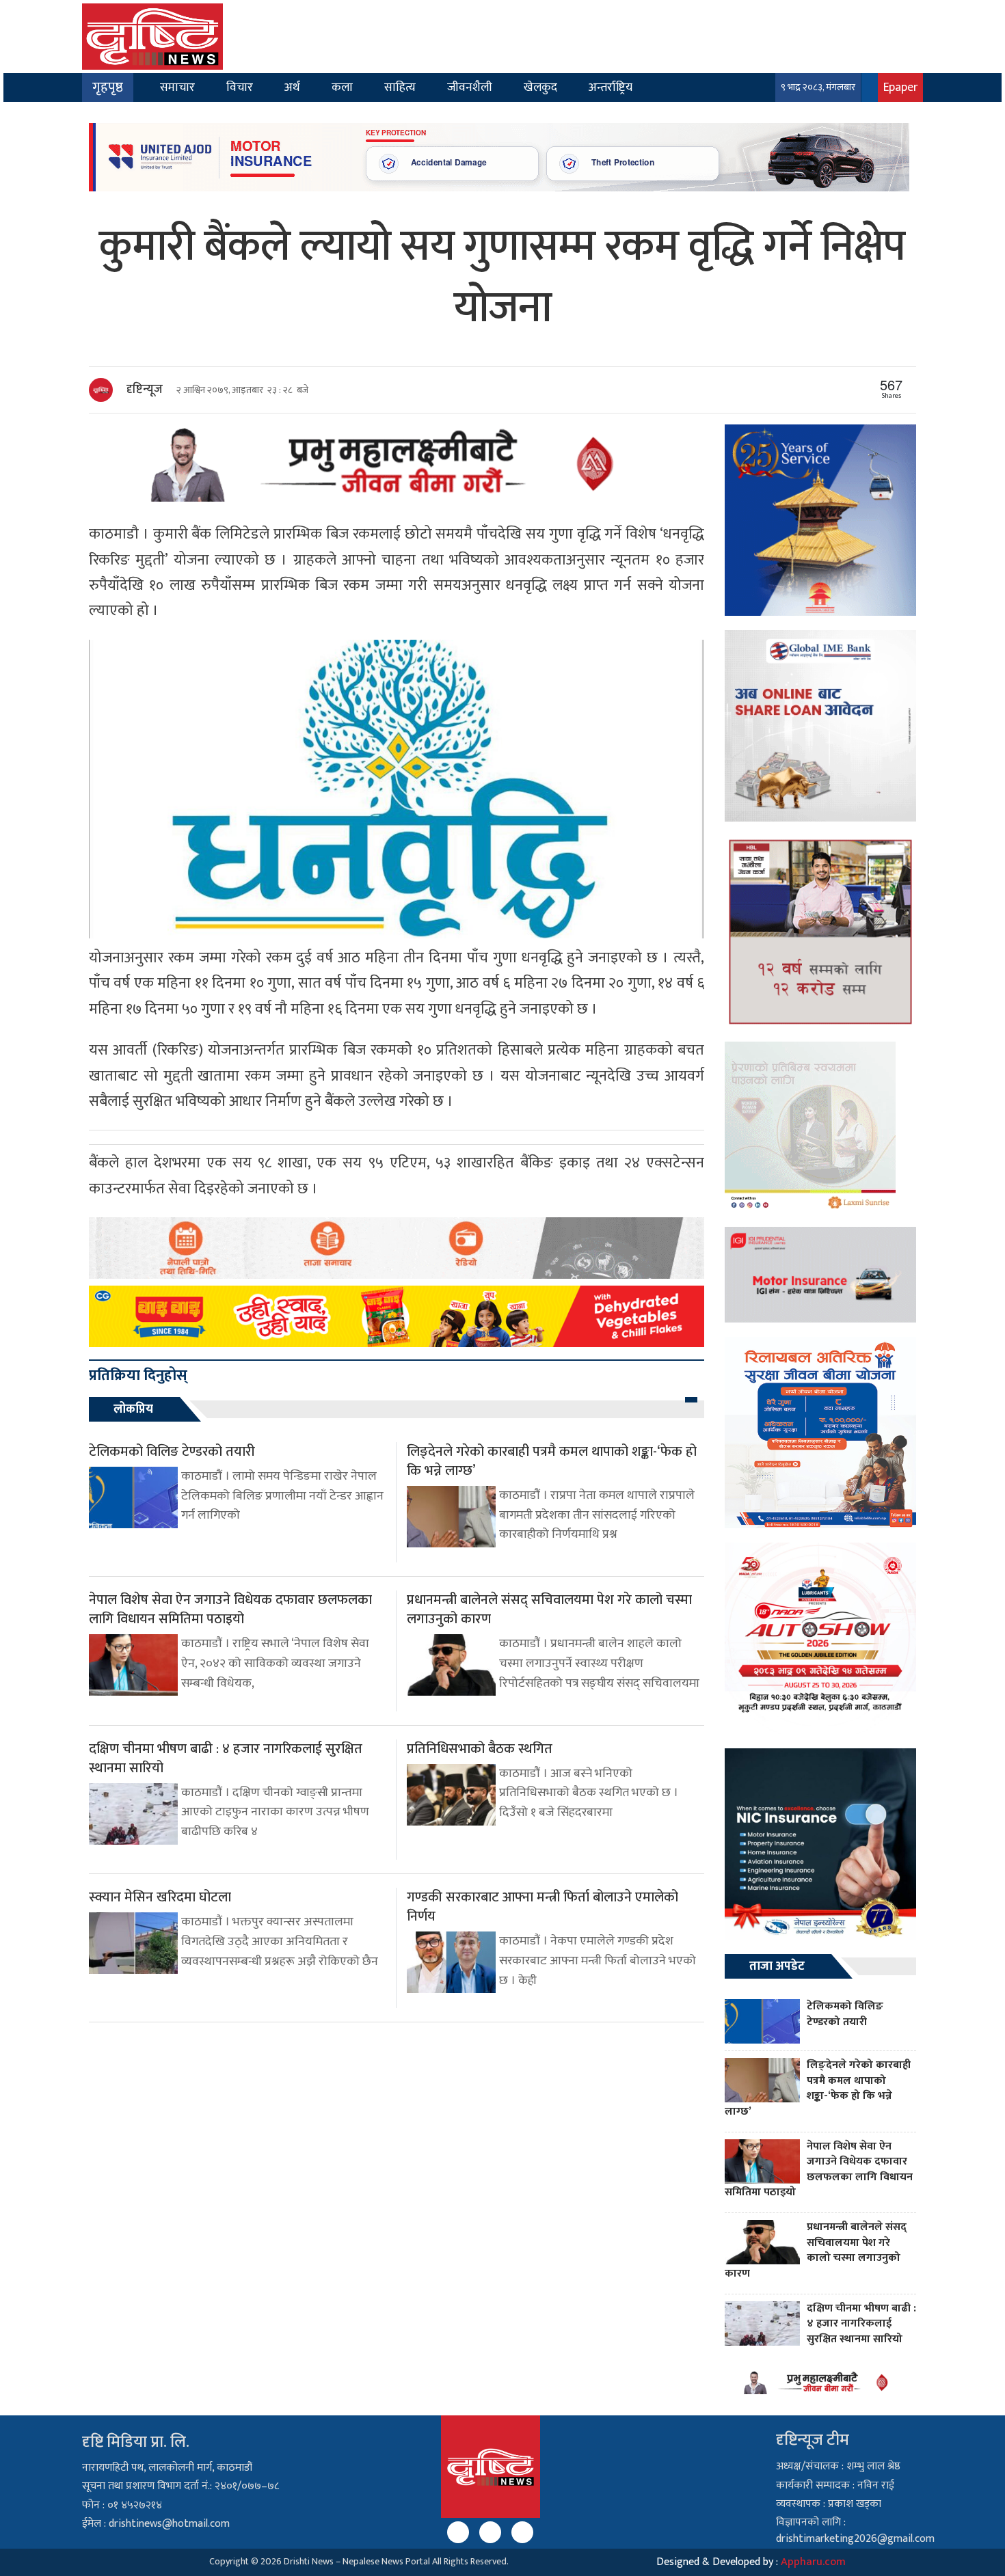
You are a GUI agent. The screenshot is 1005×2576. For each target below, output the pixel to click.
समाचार (177, 87)
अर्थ (292, 87)
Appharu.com (813, 2562)
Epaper (900, 87)
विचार (240, 87)
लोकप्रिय (133, 1409)
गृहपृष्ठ (108, 87)
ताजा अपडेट (777, 1966)
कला (342, 87)
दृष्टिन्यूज (145, 390)
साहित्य (400, 87)
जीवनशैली (470, 87)
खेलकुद (540, 87)
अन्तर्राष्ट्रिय (611, 87)
